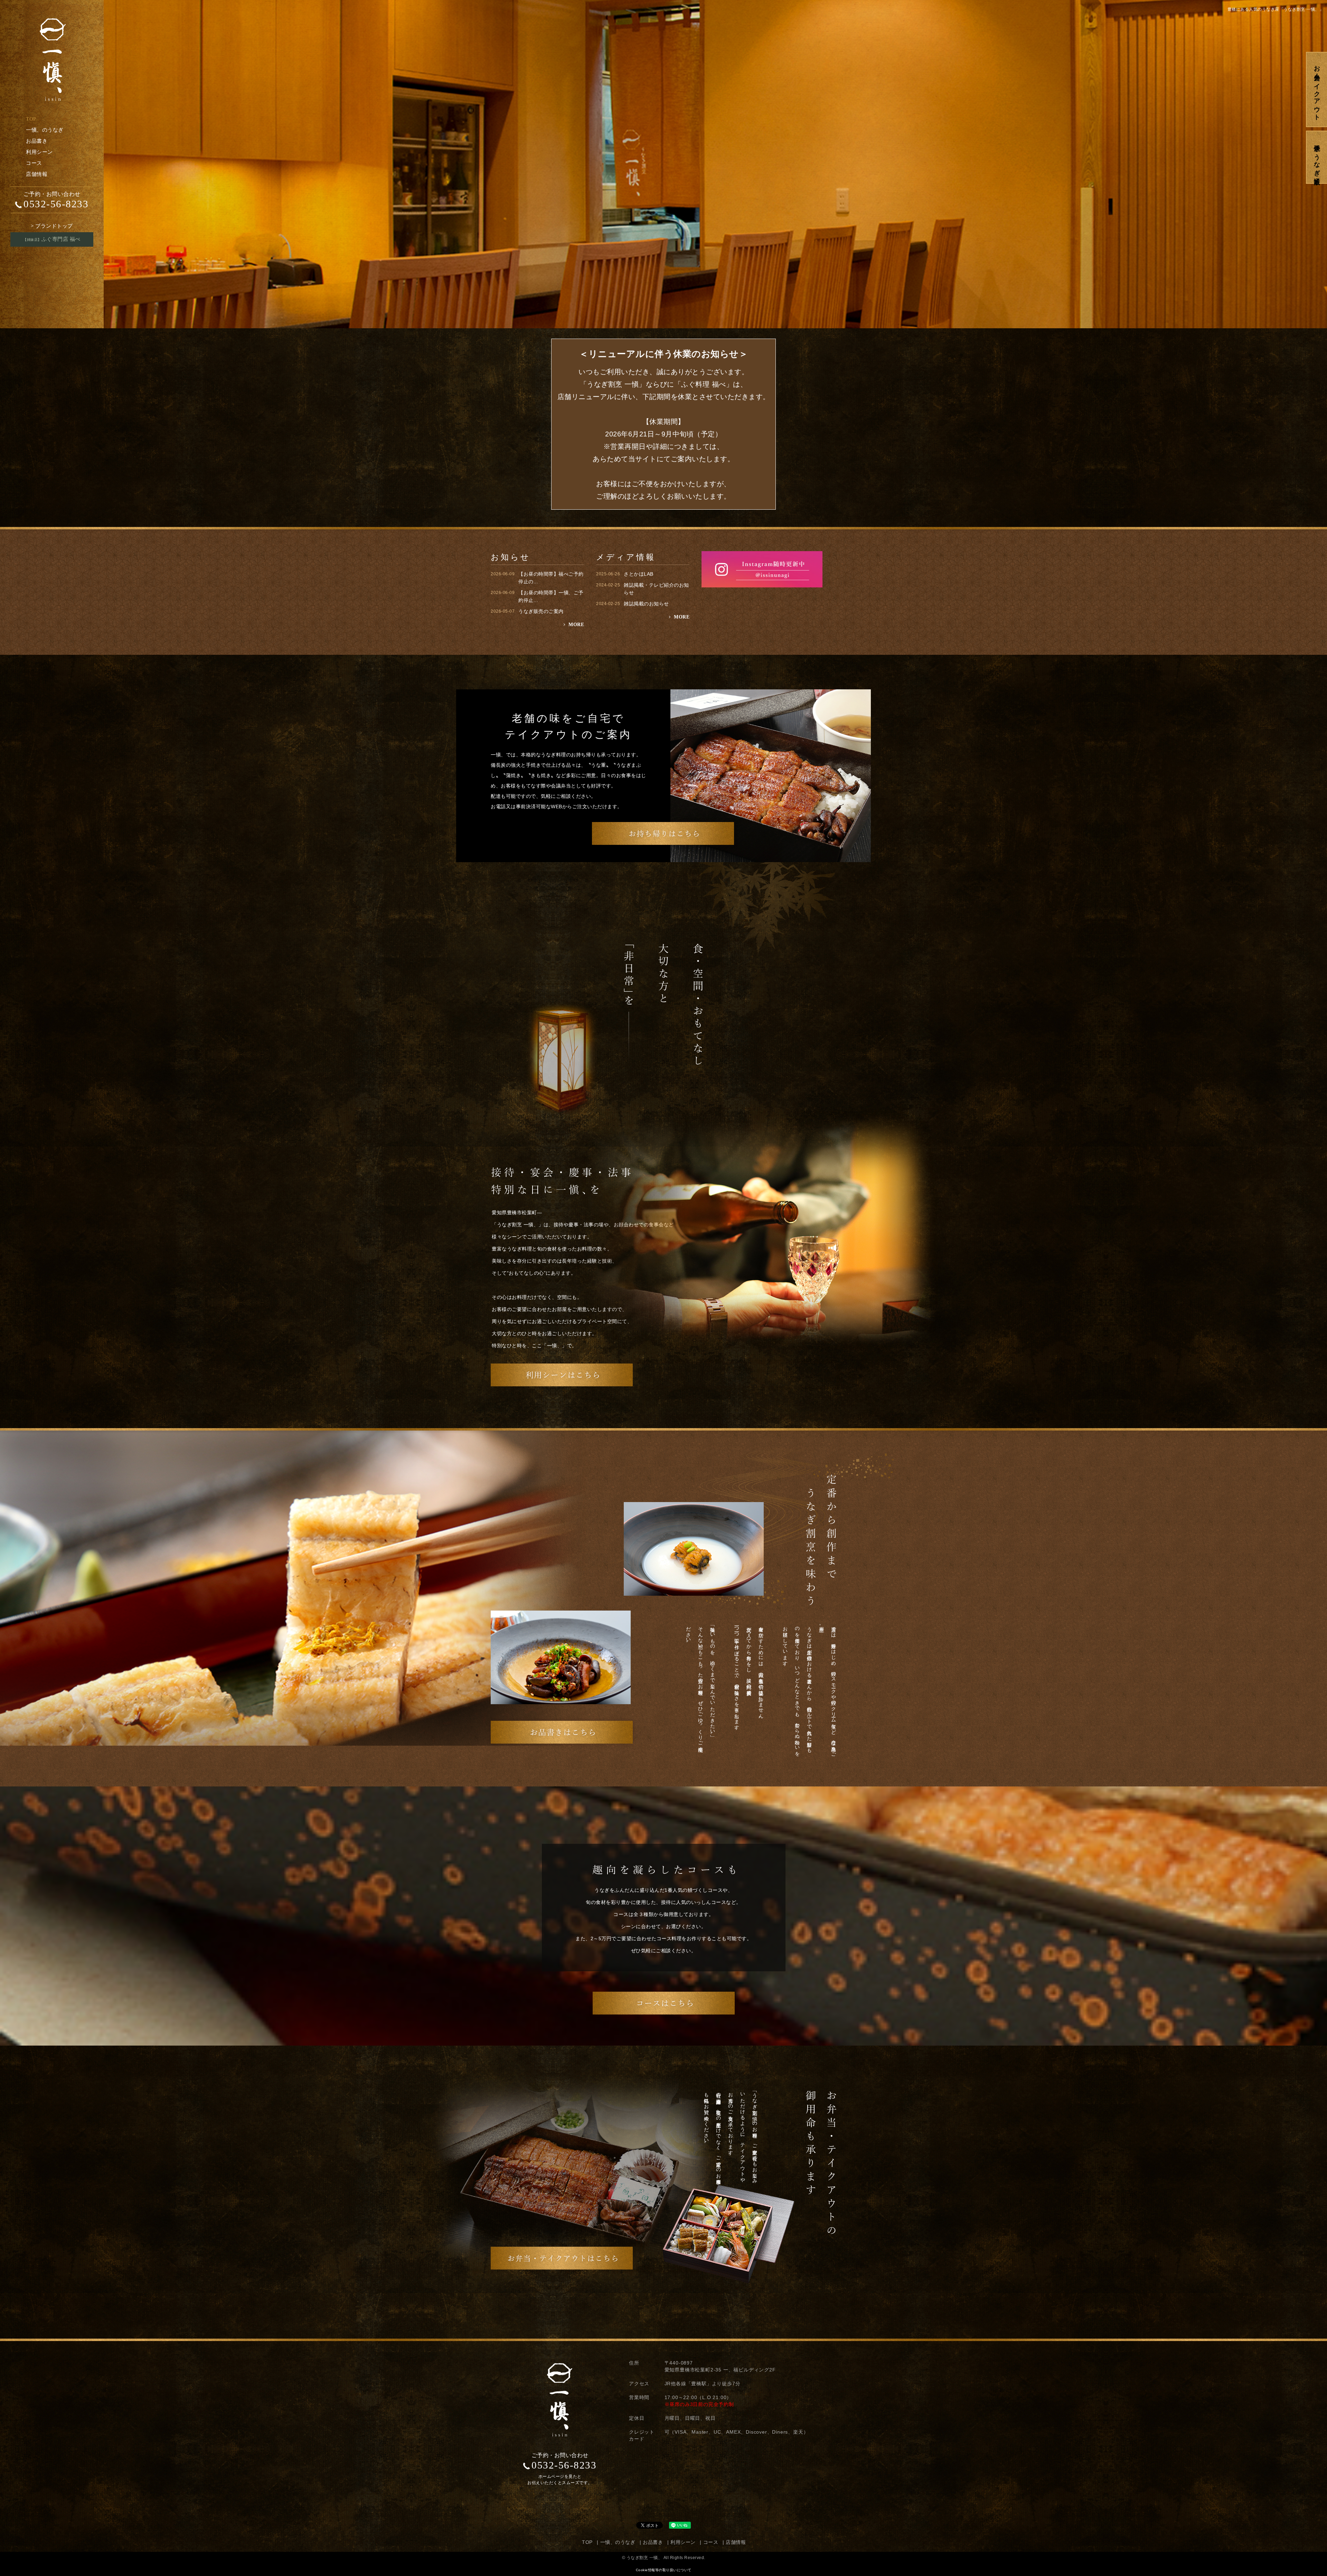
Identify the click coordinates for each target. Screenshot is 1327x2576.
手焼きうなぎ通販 (1317, 157)
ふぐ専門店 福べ (52, 239)
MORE (576, 625)
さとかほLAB (639, 574)
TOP (31, 119)
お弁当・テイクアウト (1317, 89)
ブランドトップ (52, 226)
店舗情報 (37, 174)
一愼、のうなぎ (45, 130)
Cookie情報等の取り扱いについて (664, 2570)
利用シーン (39, 152)
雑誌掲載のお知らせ (646, 604)
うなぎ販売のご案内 (541, 611)
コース (34, 163)
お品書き (37, 141)
